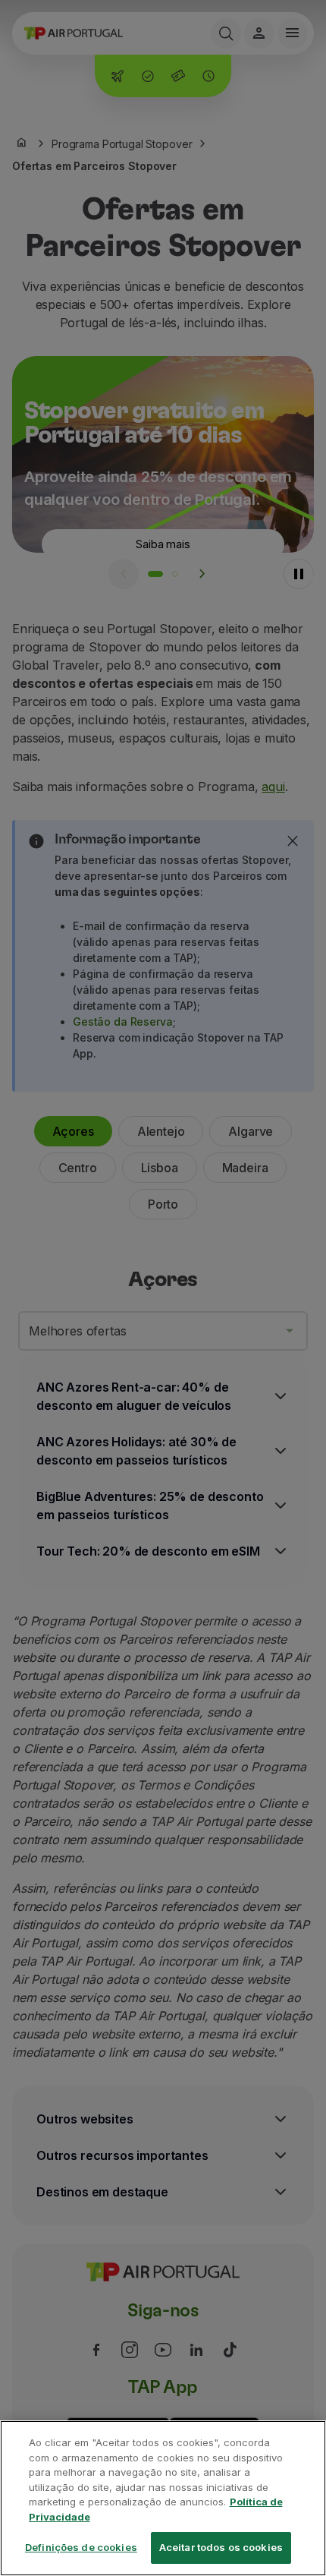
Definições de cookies (81, 2547)
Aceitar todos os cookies (221, 2547)
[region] (163, 2498)
